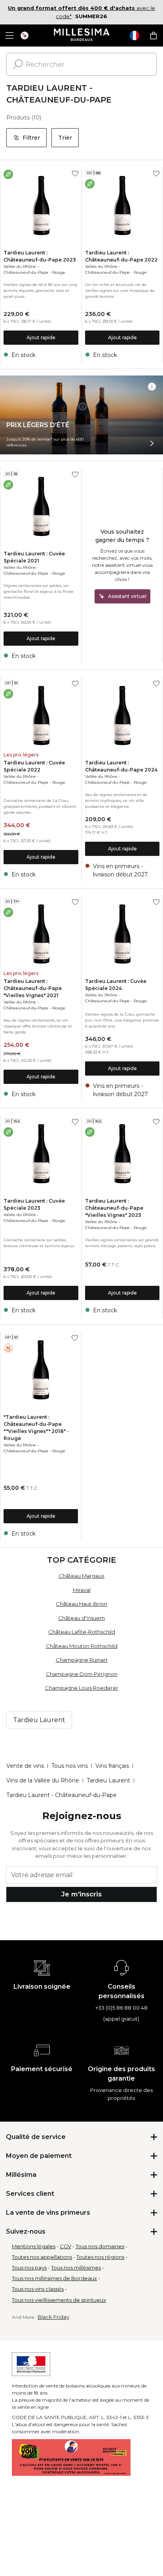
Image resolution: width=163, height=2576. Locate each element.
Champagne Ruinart (82, 1660)
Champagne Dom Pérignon (82, 1674)
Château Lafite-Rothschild (82, 1632)
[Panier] (154, 35)
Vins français (112, 1766)
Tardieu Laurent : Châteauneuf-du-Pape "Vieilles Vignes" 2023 (114, 1208)
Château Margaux (81, 1576)
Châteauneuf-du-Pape (26, 272)
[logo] (82, 35)
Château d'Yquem (81, 1618)
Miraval (82, 1590)
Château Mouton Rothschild (82, 1646)
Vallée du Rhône (20, 266)
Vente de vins (25, 1766)
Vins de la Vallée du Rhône (43, 1780)
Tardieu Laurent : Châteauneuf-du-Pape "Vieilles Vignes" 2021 (33, 988)
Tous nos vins (70, 1766)
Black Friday (53, 2317)
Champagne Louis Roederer (82, 1688)
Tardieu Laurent (108, 1780)
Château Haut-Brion (81, 1604)
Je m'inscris (81, 1894)
